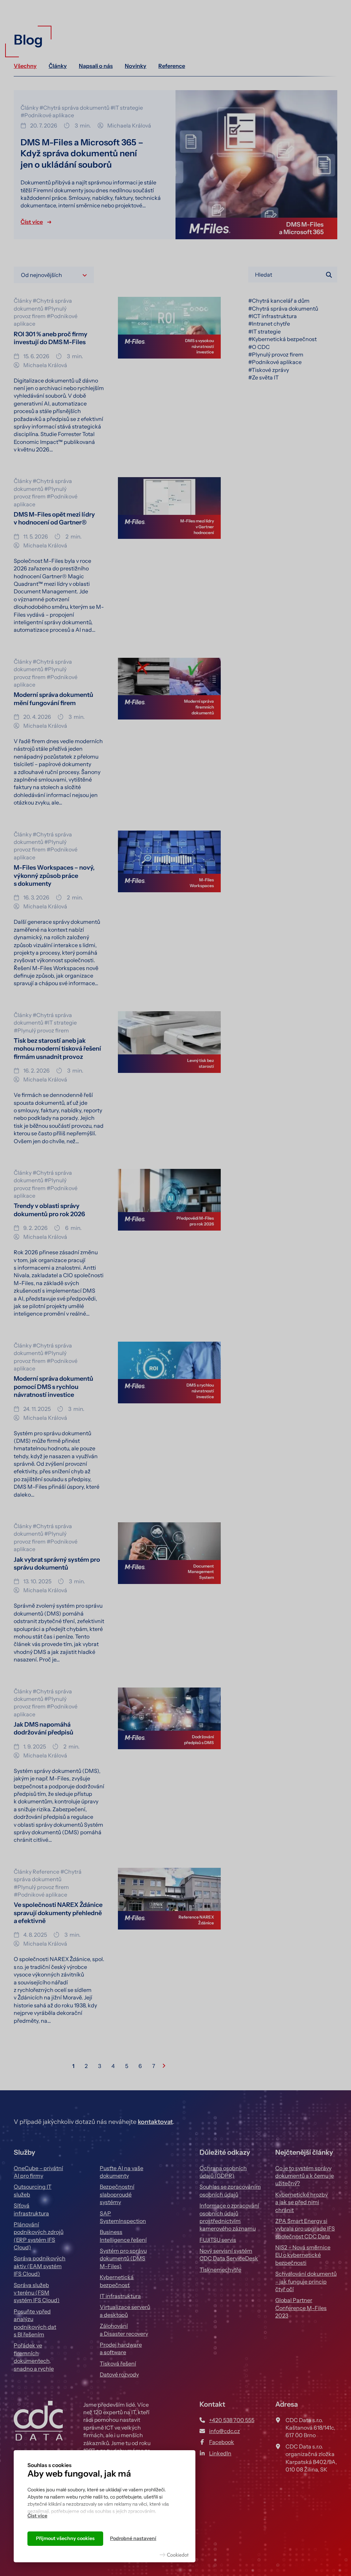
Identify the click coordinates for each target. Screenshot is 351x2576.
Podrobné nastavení (133, 2538)
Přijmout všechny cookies (65, 2538)
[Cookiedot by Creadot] (174, 2555)
